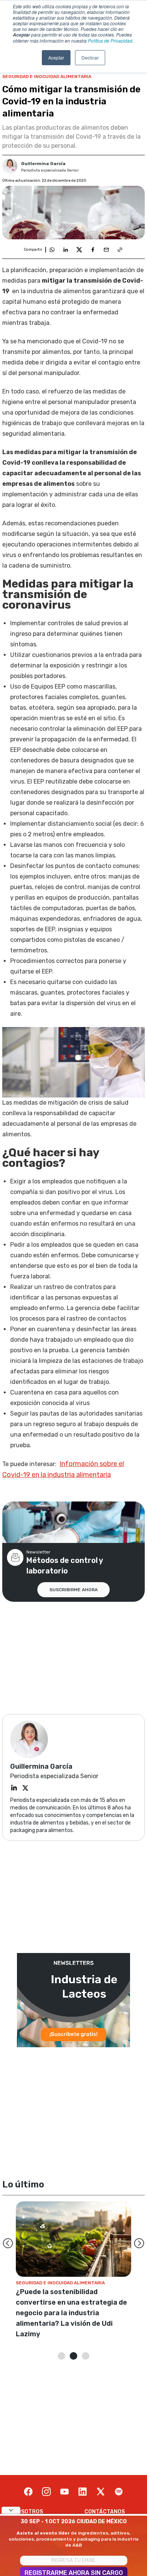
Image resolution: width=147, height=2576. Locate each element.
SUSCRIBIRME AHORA (73, 1590)
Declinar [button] (90, 57)
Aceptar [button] (56, 57)
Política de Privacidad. (111, 41)
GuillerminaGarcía (43, 164)
